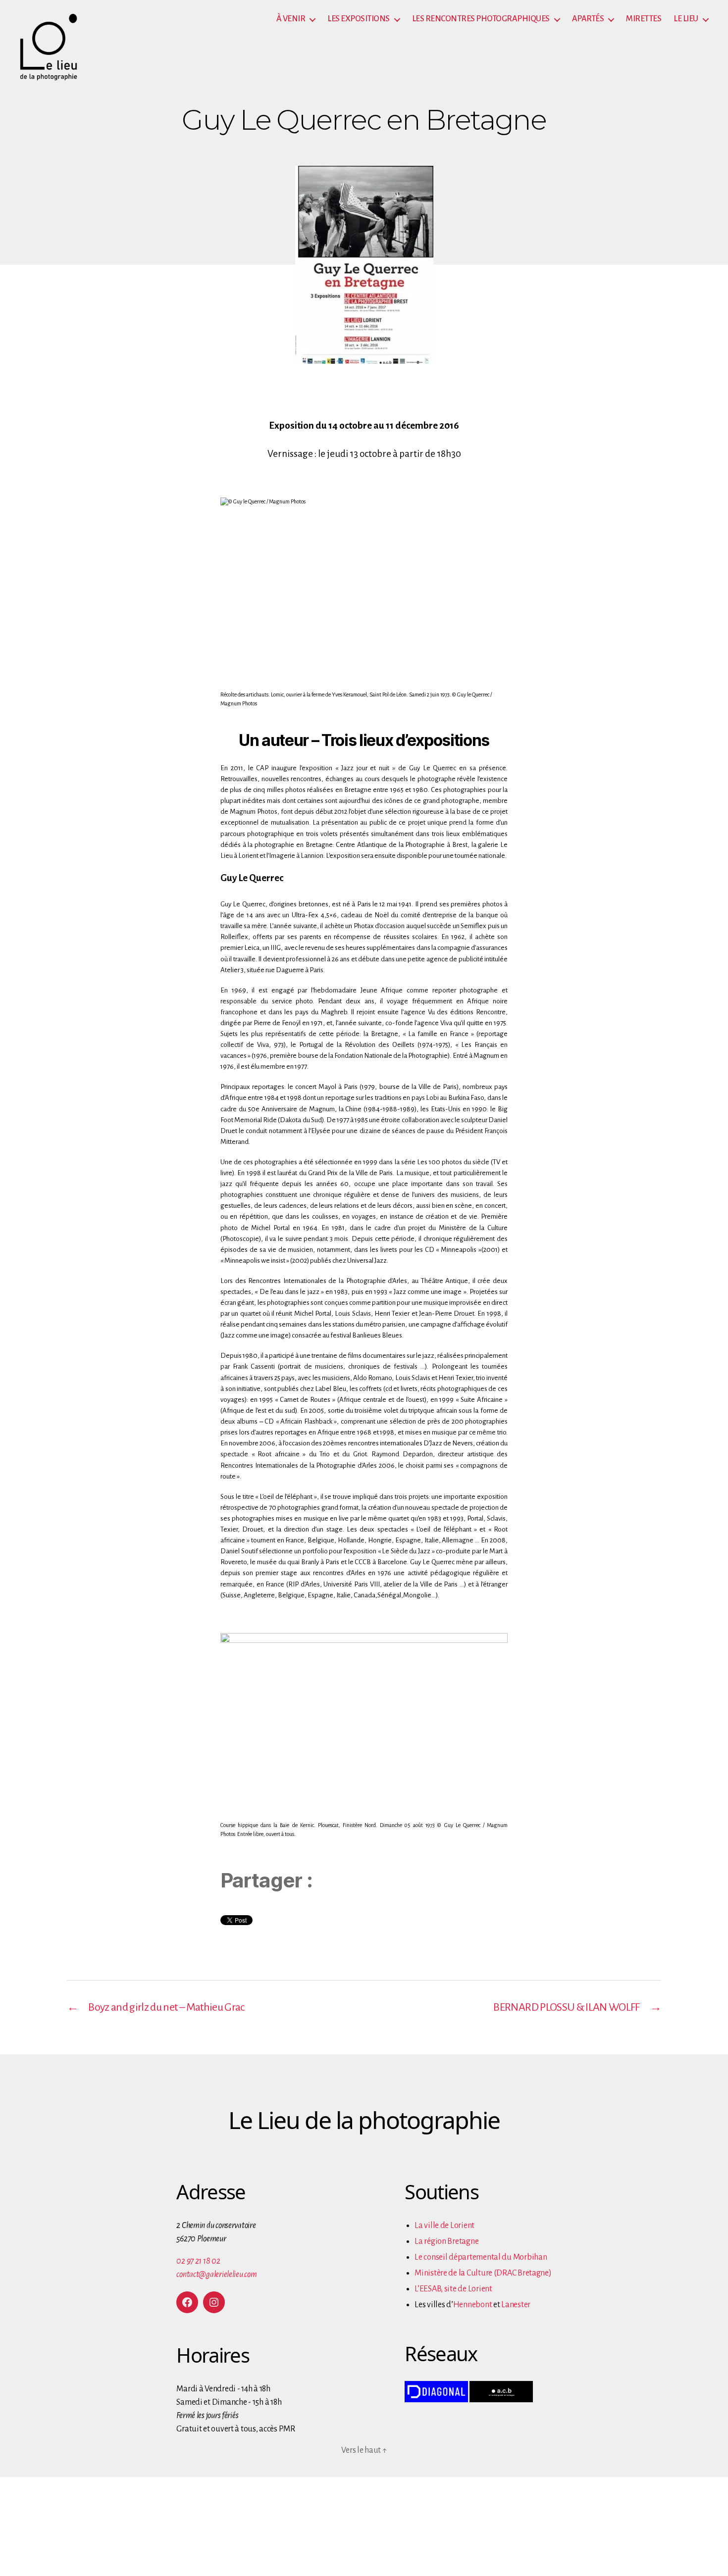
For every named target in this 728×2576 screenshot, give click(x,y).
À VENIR (291, 19)
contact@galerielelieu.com (216, 2275)
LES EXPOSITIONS (359, 19)
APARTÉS (588, 19)
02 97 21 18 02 (198, 2261)
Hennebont (473, 2305)
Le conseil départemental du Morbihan (481, 2257)
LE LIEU (686, 19)
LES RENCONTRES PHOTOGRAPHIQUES (481, 19)
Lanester (516, 2305)
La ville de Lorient (444, 2226)
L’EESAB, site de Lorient (453, 2289)
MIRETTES (644, 19)
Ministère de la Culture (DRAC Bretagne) (483, 2273)
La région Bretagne (446, 2241)
